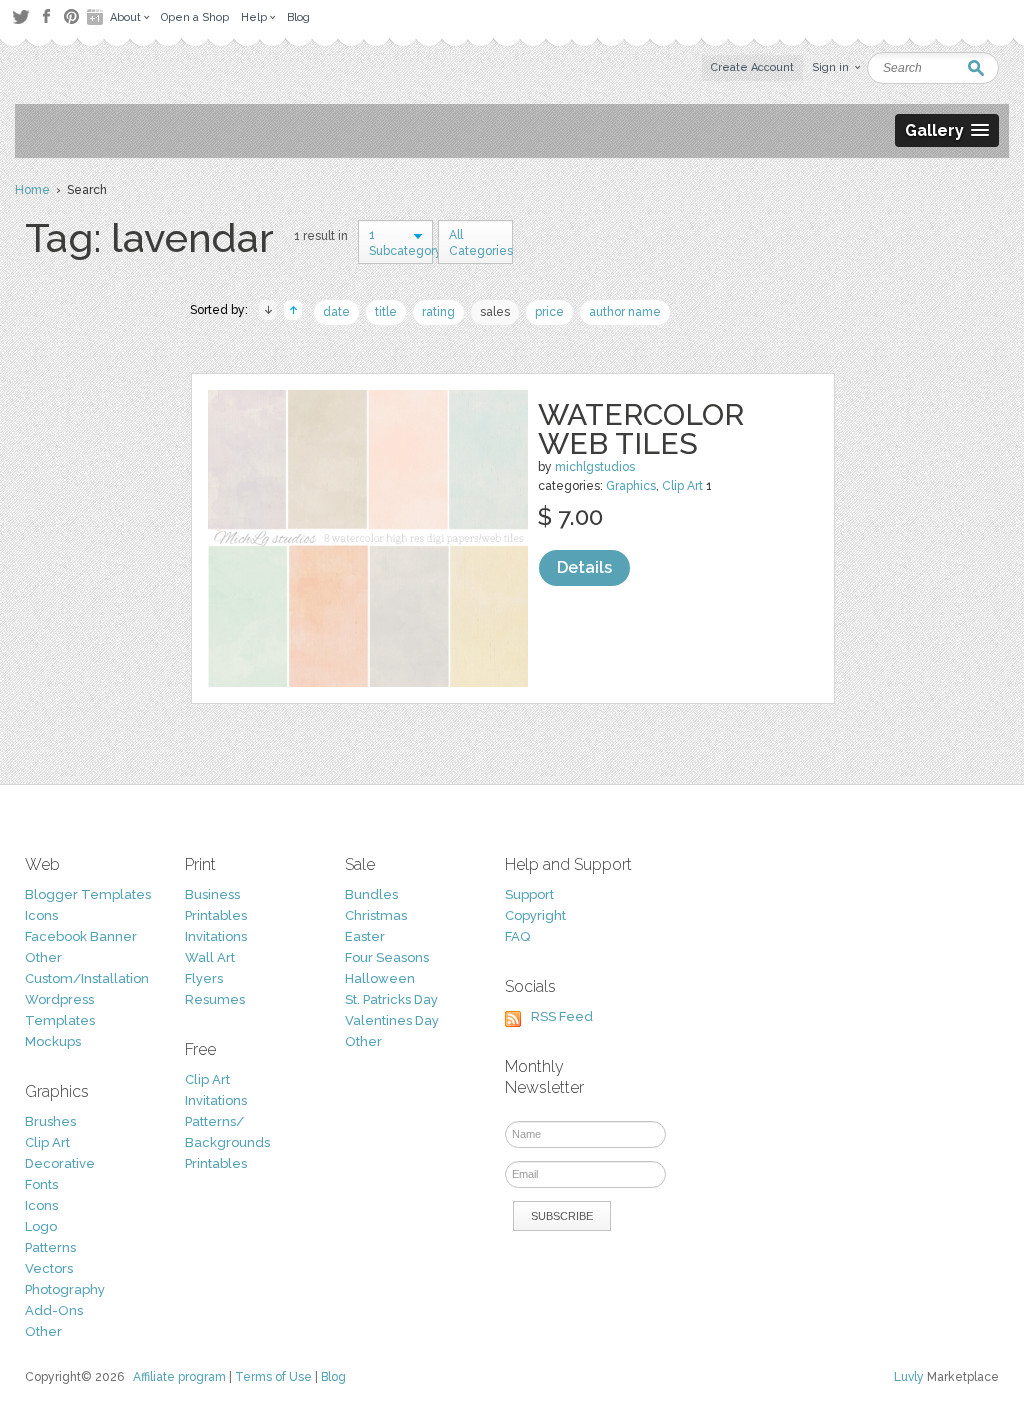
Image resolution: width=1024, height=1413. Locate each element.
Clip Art (682, 486)
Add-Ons (54, 1310)
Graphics (631, 486)
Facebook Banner (81, 936)
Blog (333, 1377)
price (549, 312)
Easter (365, 936)
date (336, 312)
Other (43, 957)
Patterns (50, 1247)
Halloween (380, 978)
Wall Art (210, 957)
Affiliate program (179, 1377)
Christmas (376, 915)
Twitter (20, 16)
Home (32, 190)
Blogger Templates (88, 894)
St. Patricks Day (391, 999)
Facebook (46, 17)
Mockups (53, 1041)
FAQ (517, 936)
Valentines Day (392, 1020)
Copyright (535, 915)
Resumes (215, 999)
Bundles (371, 894)
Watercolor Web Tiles (641, 429)
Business (212, 894)
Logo (41, 1226)
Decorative (60, 1163)
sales (495, 312)
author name (625, 312)
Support (529, 894)
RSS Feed (562, 1016)
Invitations (216, 936)
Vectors (49, 1268)
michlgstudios (595, 467)
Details (584, 567)
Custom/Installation (87, 978)
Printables (216, 915)
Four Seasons (387, 957)
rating (438, 312)
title (386, 312)
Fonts (41, 1184)
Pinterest (71, 16)
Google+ (97, 17)
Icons (41, 915)
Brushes (50, 1121)
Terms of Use (273, 1377)
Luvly (909, 1377)
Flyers (204, 978)
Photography (65, 1289)
